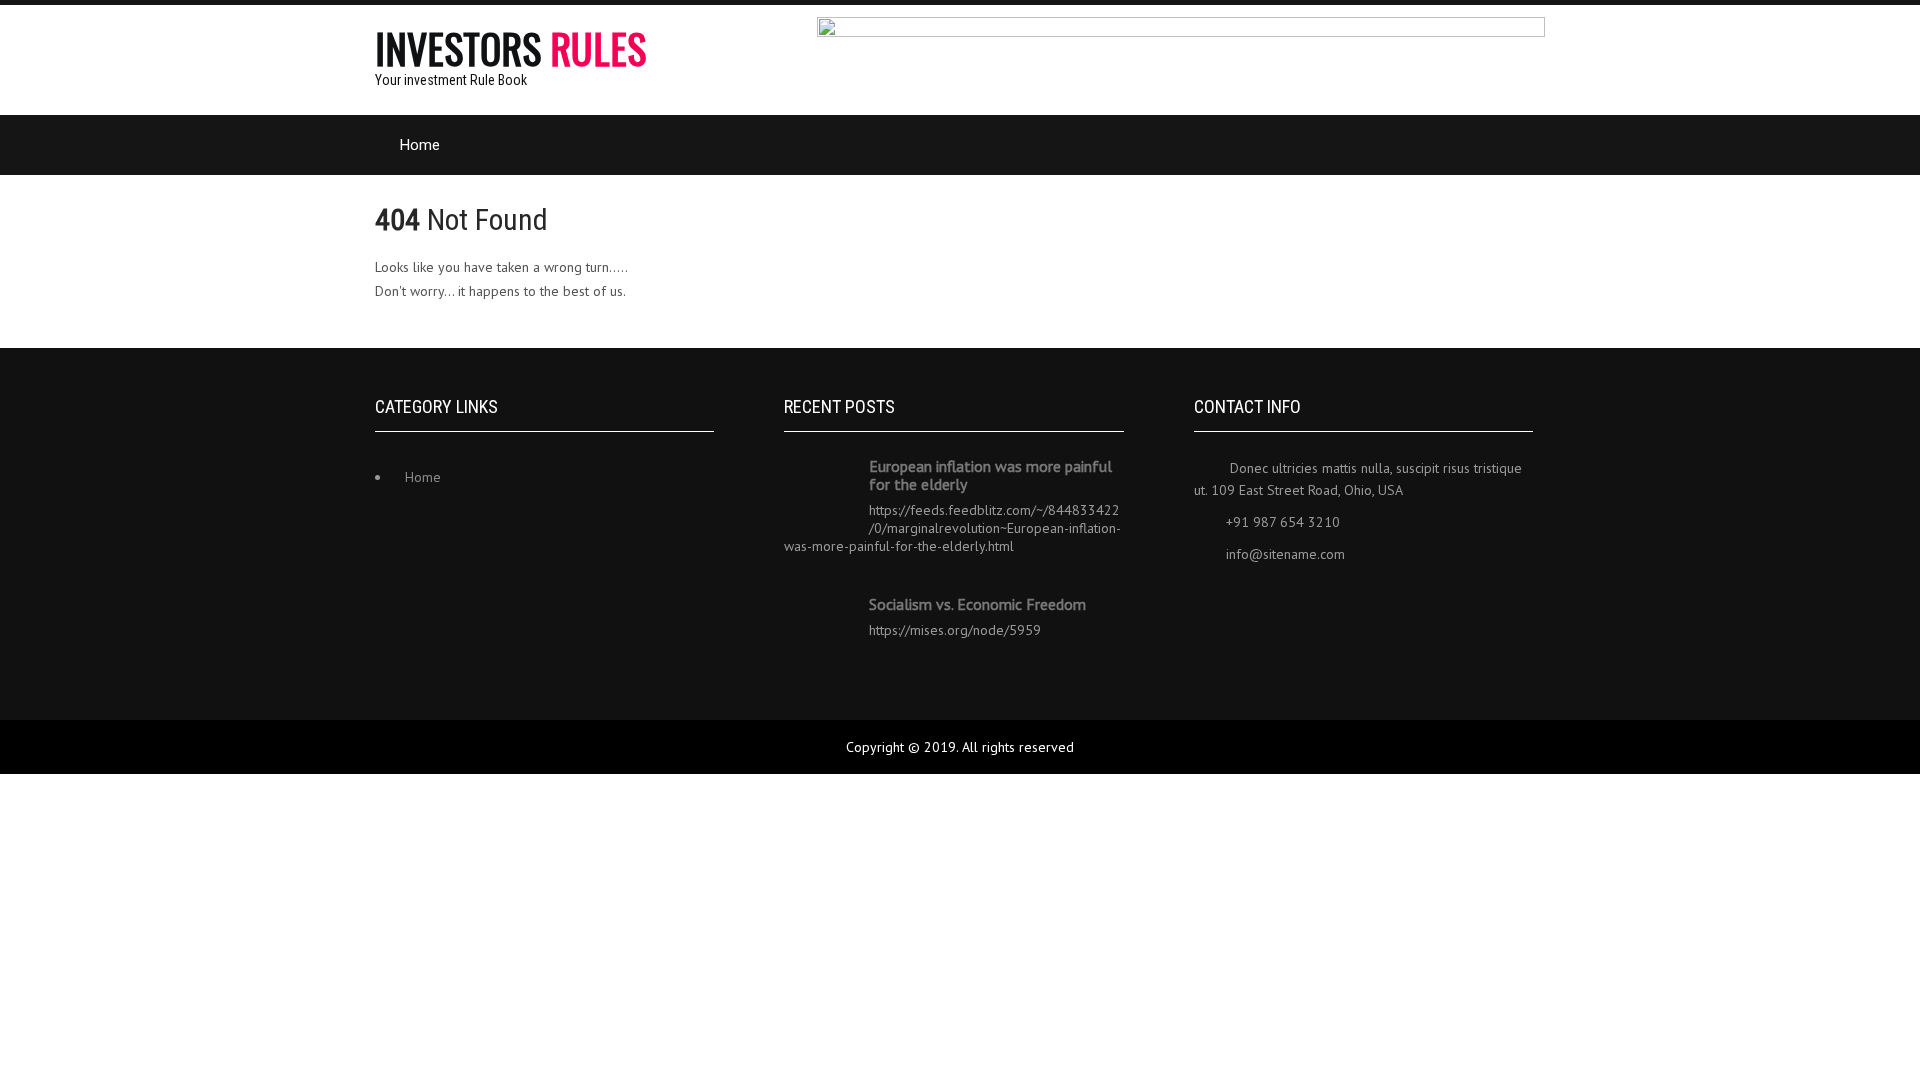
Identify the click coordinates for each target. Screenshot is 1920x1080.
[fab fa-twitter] (1255, 602)
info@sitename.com (1285, 554)
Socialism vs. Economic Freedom (977, 604)
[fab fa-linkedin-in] (1299, 602)
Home (420, 145)
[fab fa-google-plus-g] (1343, 602)
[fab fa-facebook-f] (1211, 602)
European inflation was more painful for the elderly (990, 475)
